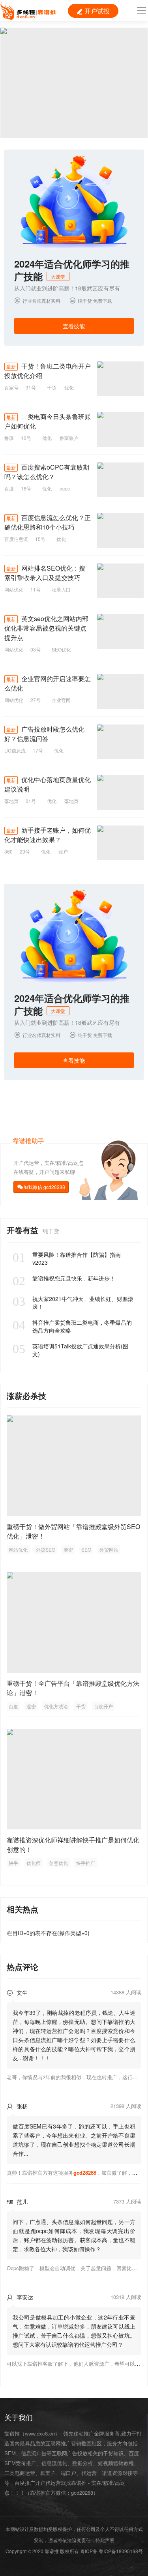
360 (8, 851)
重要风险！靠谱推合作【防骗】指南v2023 (67, 1258)
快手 (13, 1863)
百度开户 (103, 1706)
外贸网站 (109, 1549)
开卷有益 (24, 1230)
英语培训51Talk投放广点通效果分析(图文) (70, 1350)
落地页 (11, 801)
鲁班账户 (69, 438)
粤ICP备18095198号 (121, 2551)
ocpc (65, 488)
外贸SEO (46, 1549)
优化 (69, 387)
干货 (52, 387)
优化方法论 (56, 1706)
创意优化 (58, 1863)
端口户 (68, 2473)
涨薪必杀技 (26, 1396)
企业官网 (61, 700)
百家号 (11, 387)
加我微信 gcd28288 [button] (44, 1187)
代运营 (89, 2473)
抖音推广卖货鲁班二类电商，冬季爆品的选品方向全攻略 (72, 1326)
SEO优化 (61, 649)
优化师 (34, 1863)
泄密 (68, 1549)
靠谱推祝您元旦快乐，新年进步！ (64, 1278)
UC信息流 (15, 750)
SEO (86, 1549)
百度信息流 (16, 539)
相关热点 (22, 1909)
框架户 (48, 2473)
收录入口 (61, 589)
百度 (9, 488)
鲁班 (9, 438)
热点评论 (22, 1967)
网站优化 (14, 589)
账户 (63, 851)
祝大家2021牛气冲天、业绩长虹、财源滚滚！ (73, 1303)
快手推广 (86, 1863)
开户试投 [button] (93, 11)
